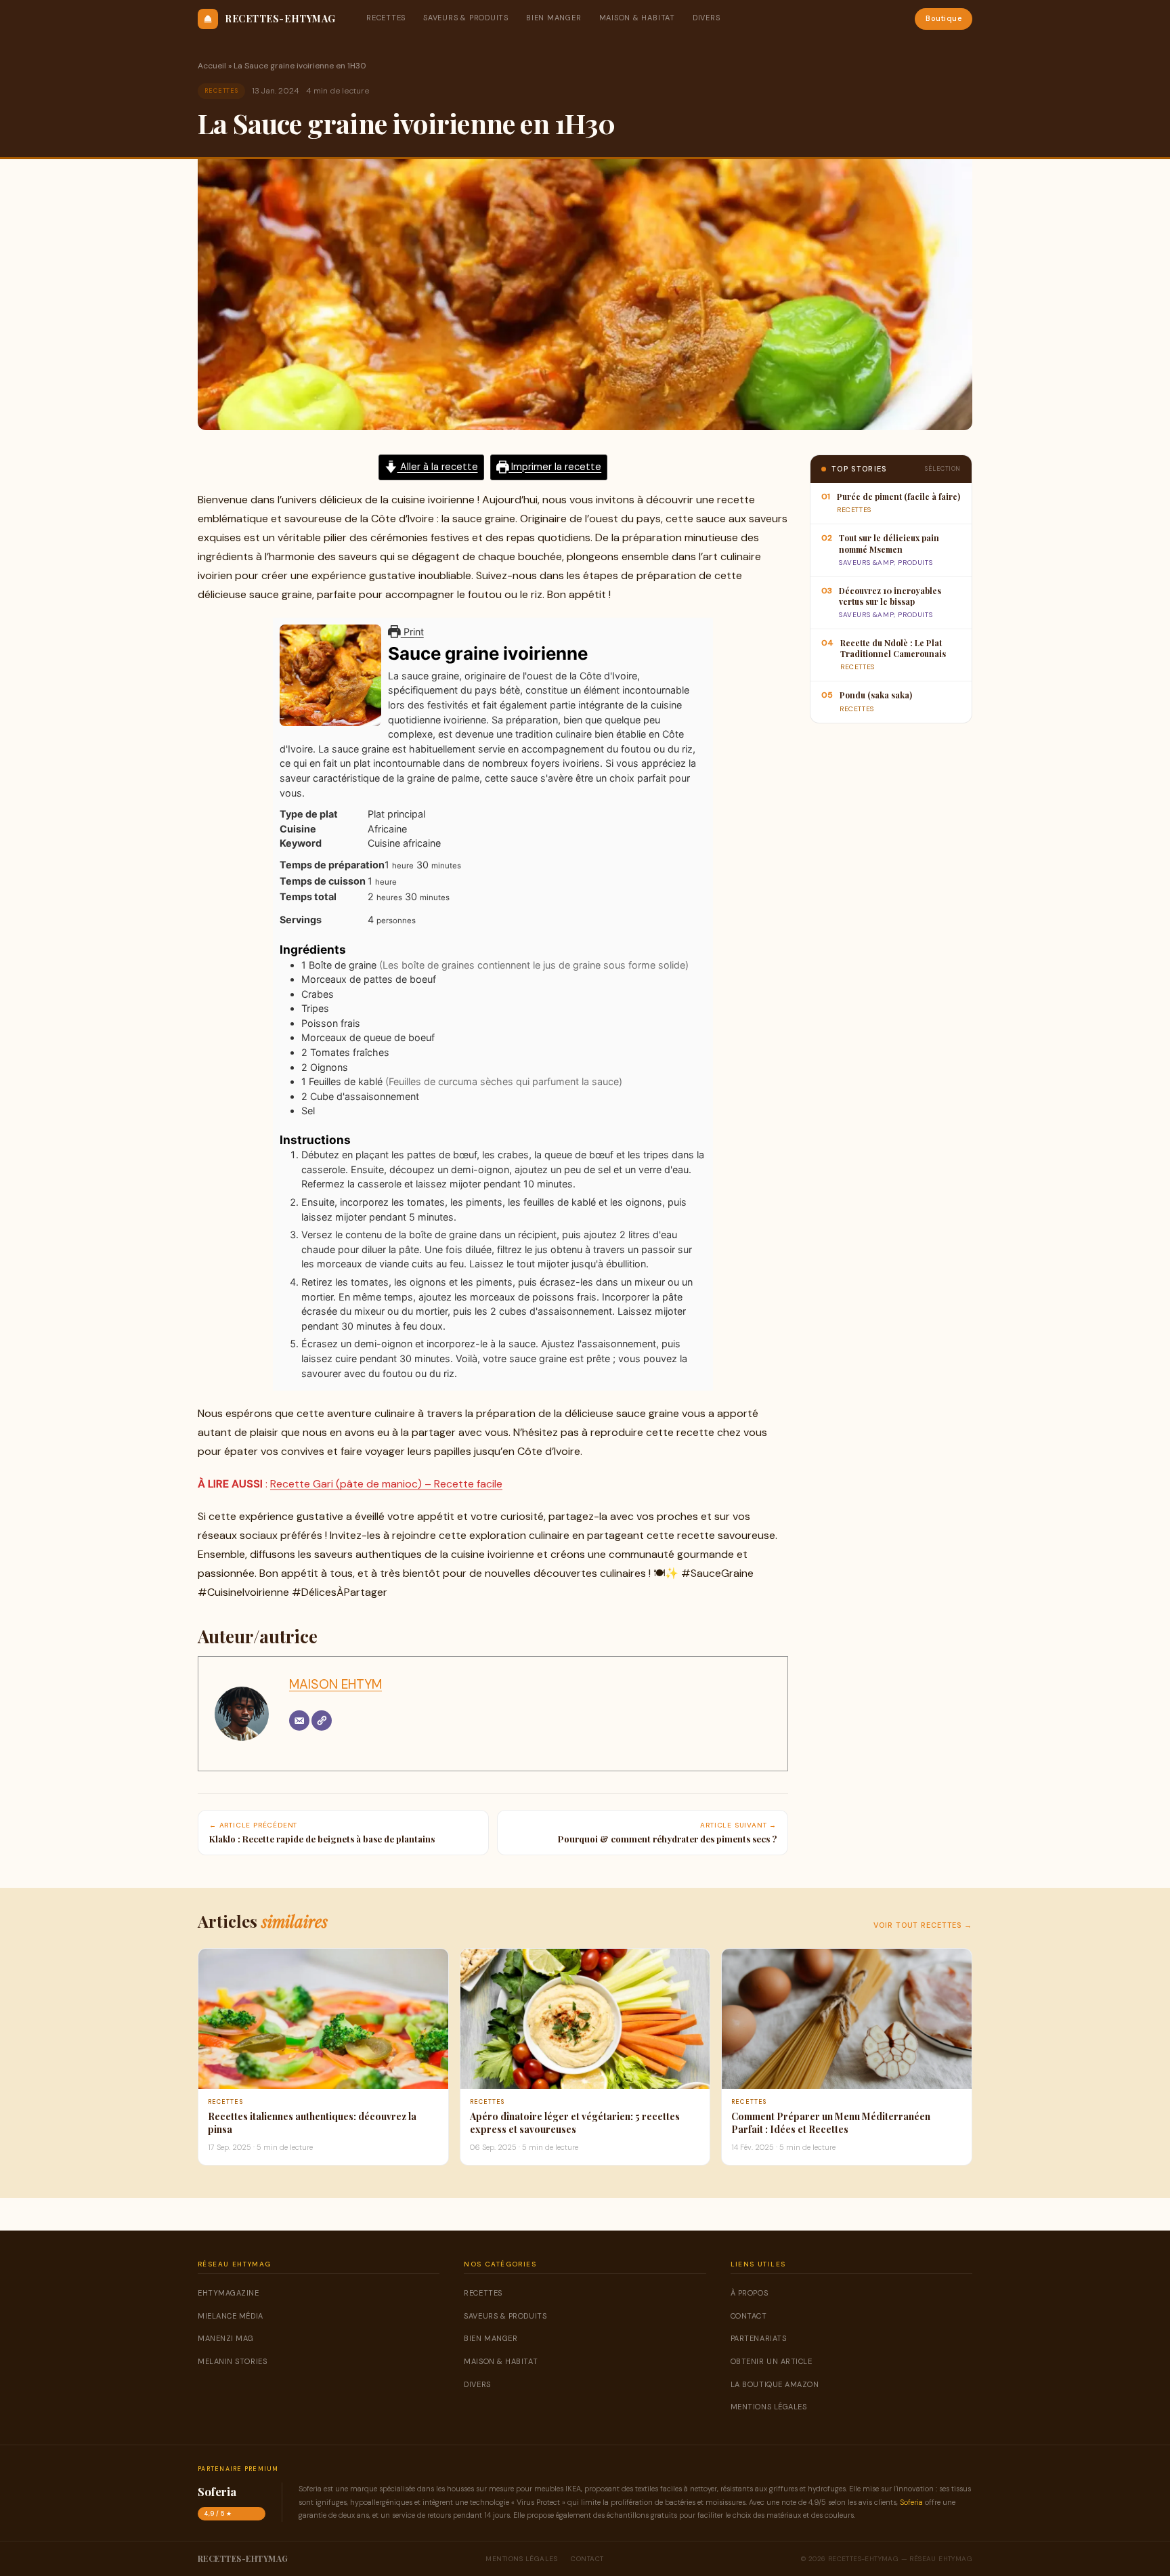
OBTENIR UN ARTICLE (772, 2361)
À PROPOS (749, 2293)
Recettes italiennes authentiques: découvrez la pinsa (312, 2123)
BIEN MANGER (554, 18)
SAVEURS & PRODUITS (466, 18)
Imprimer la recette (555, 467)
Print (412, 632)
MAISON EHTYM (335, 1684)
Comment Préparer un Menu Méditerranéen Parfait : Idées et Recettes (831, 2123)
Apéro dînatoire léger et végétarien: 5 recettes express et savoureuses (575, 2123)
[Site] (322, 1720)
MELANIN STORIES (232, 2361)
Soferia (911, 2502)
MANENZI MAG (226, 2338)
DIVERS (707, 18)
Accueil (212, 66)
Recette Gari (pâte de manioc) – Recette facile (386, 1484)
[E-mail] (299, 1720)
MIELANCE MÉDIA (231, 2316)
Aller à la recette (438, 467)
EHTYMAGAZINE (229, 2293)
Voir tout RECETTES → (923, 1925)
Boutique (944, 18)
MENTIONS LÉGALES (769, 2407)
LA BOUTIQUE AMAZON (775, 2384)
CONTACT (749, 2316)
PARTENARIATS (759, 2338)
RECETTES (386, 18)
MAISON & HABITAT (637, 18)
